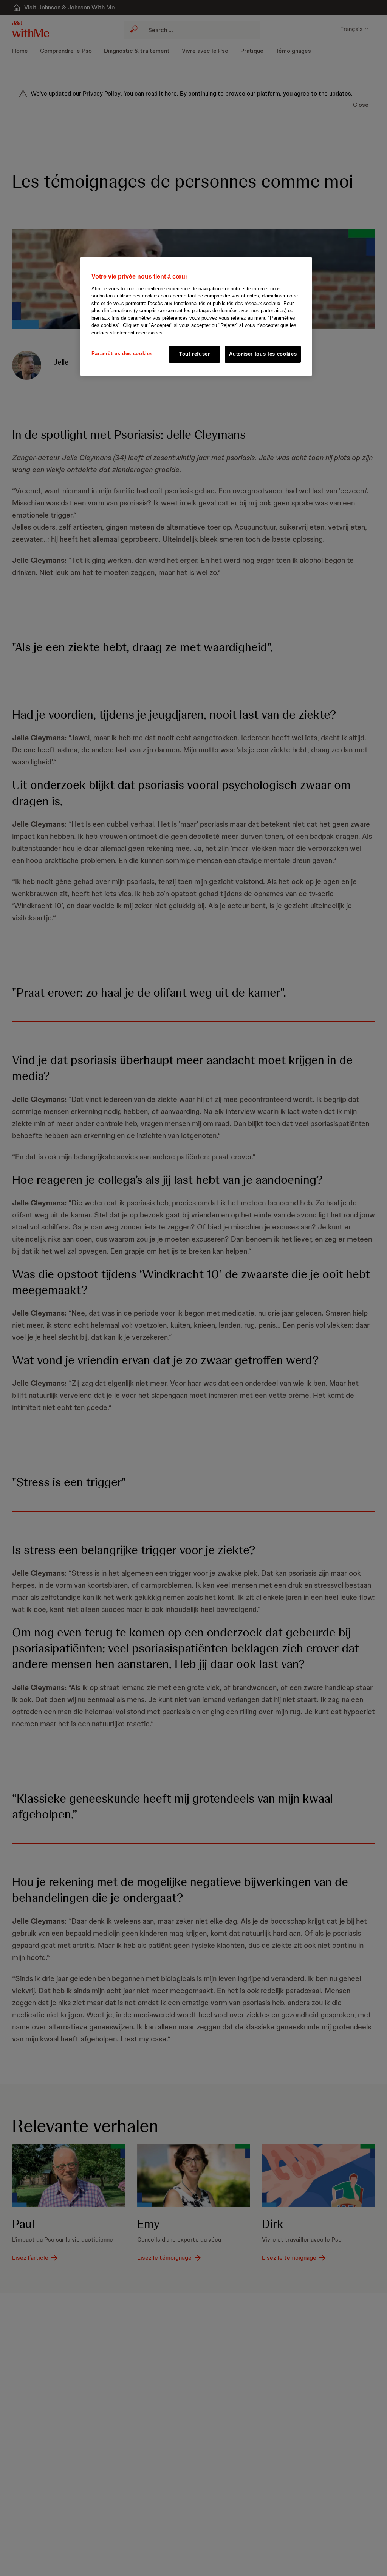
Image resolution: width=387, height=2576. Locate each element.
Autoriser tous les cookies (263, 354)
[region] (196, 316)
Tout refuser (195, 354)
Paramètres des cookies (122, 354)
